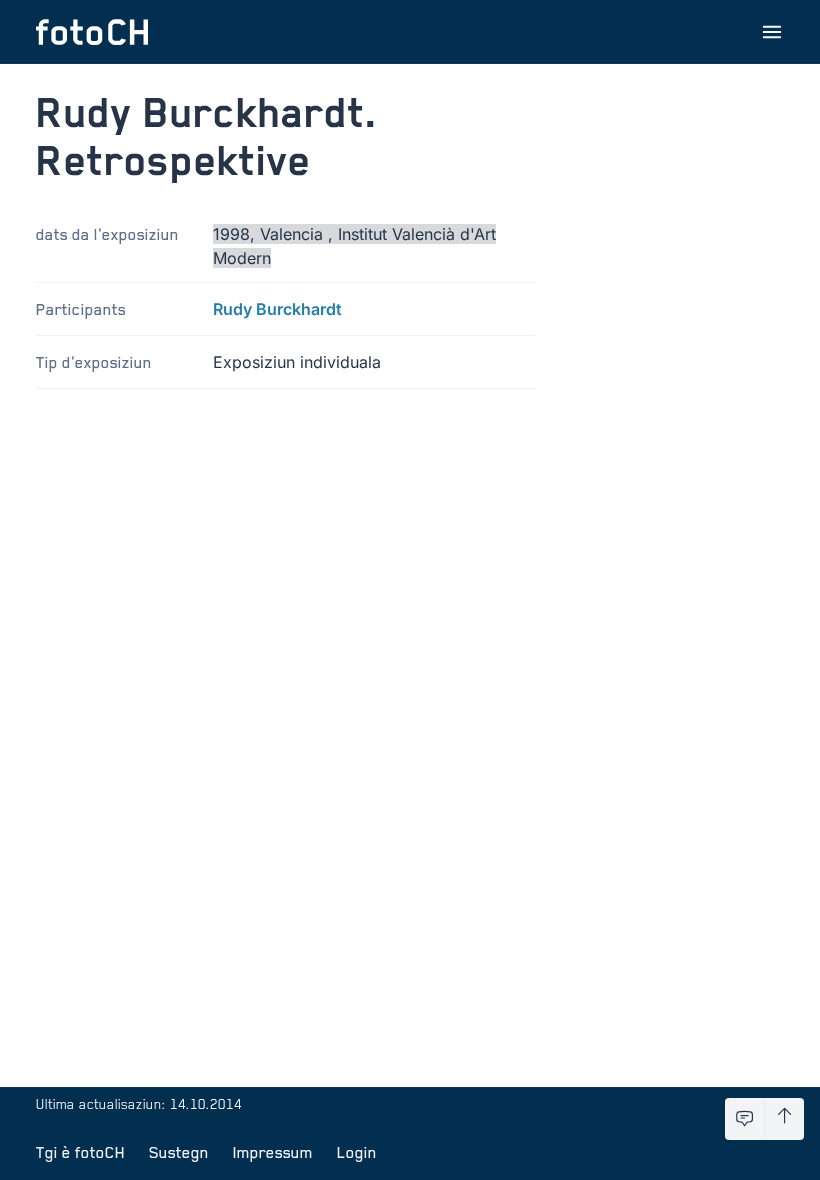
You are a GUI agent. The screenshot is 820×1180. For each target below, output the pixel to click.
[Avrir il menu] (772, 32)
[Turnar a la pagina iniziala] (92, 32)
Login (357, 1152)
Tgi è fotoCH (80, 1152)
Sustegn (179, 1152)
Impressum (273, 1152)
